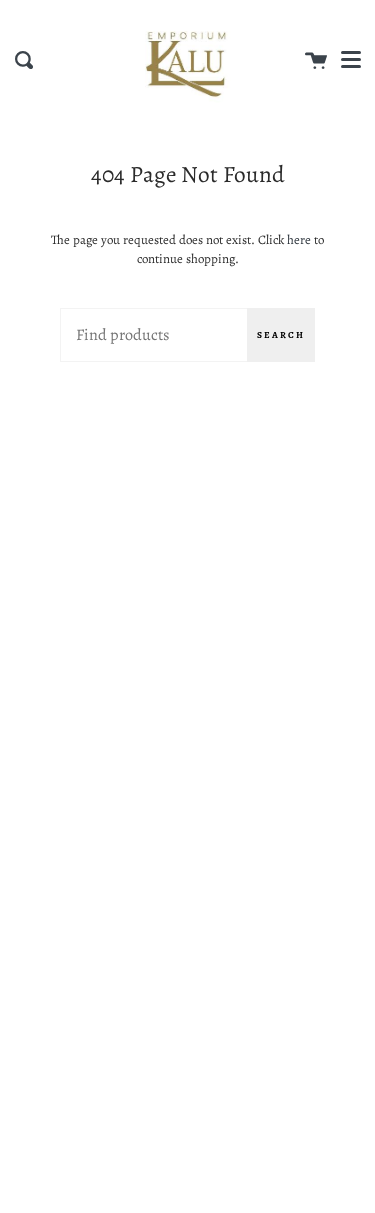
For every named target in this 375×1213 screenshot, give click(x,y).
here (299, 239)
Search (281, 335)
